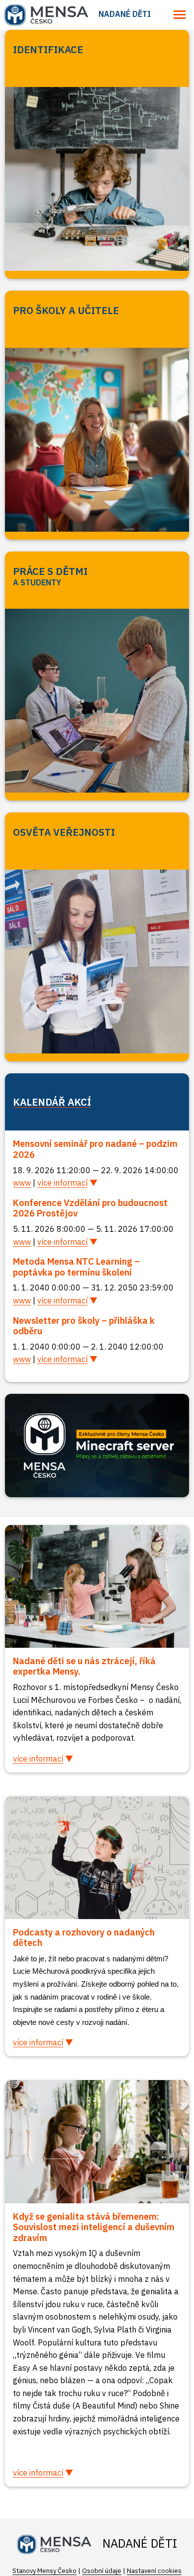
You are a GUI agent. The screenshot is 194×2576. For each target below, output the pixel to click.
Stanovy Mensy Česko (45, 2571)
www (22, 1183)
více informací (62, 1183)
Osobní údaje (102, 2571)
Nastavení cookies (154, 2571)
